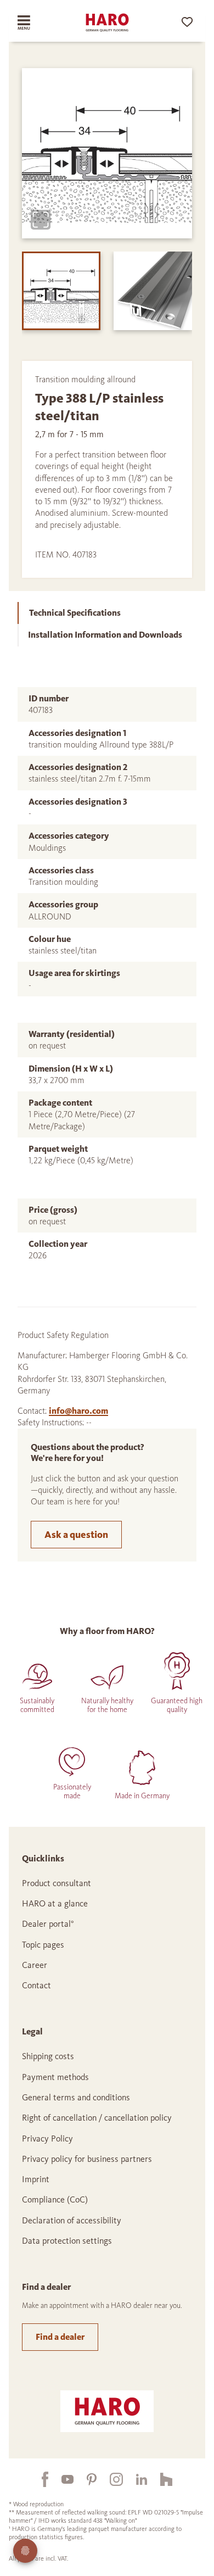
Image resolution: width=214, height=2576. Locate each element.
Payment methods (55, 2077)
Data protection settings (67, 2241)
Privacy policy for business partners (87, 2159)
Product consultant (57, 1883)
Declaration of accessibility (72, 2220)
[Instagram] (110, 2479)
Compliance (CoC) (55, 2199)
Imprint (36, 2179)
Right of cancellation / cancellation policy (97, 2118)
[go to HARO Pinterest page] (85, 2479)
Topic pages (43, 1945)
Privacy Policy (47, 2139)
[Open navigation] (32, 23)
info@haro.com (78, 1411)
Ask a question (76, 1535)
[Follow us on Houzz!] (160, 2479)
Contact (36, 1985)
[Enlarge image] (41, 220)
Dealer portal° (48, 1924)
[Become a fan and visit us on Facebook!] (38, 2479)
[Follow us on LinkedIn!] (135, 2479)
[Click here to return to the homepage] (107, 23)
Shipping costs (48, 2056)
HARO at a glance (55, 1903)
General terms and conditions (76, 2097)
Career (35, 1965)
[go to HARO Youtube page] (61, 2479)
